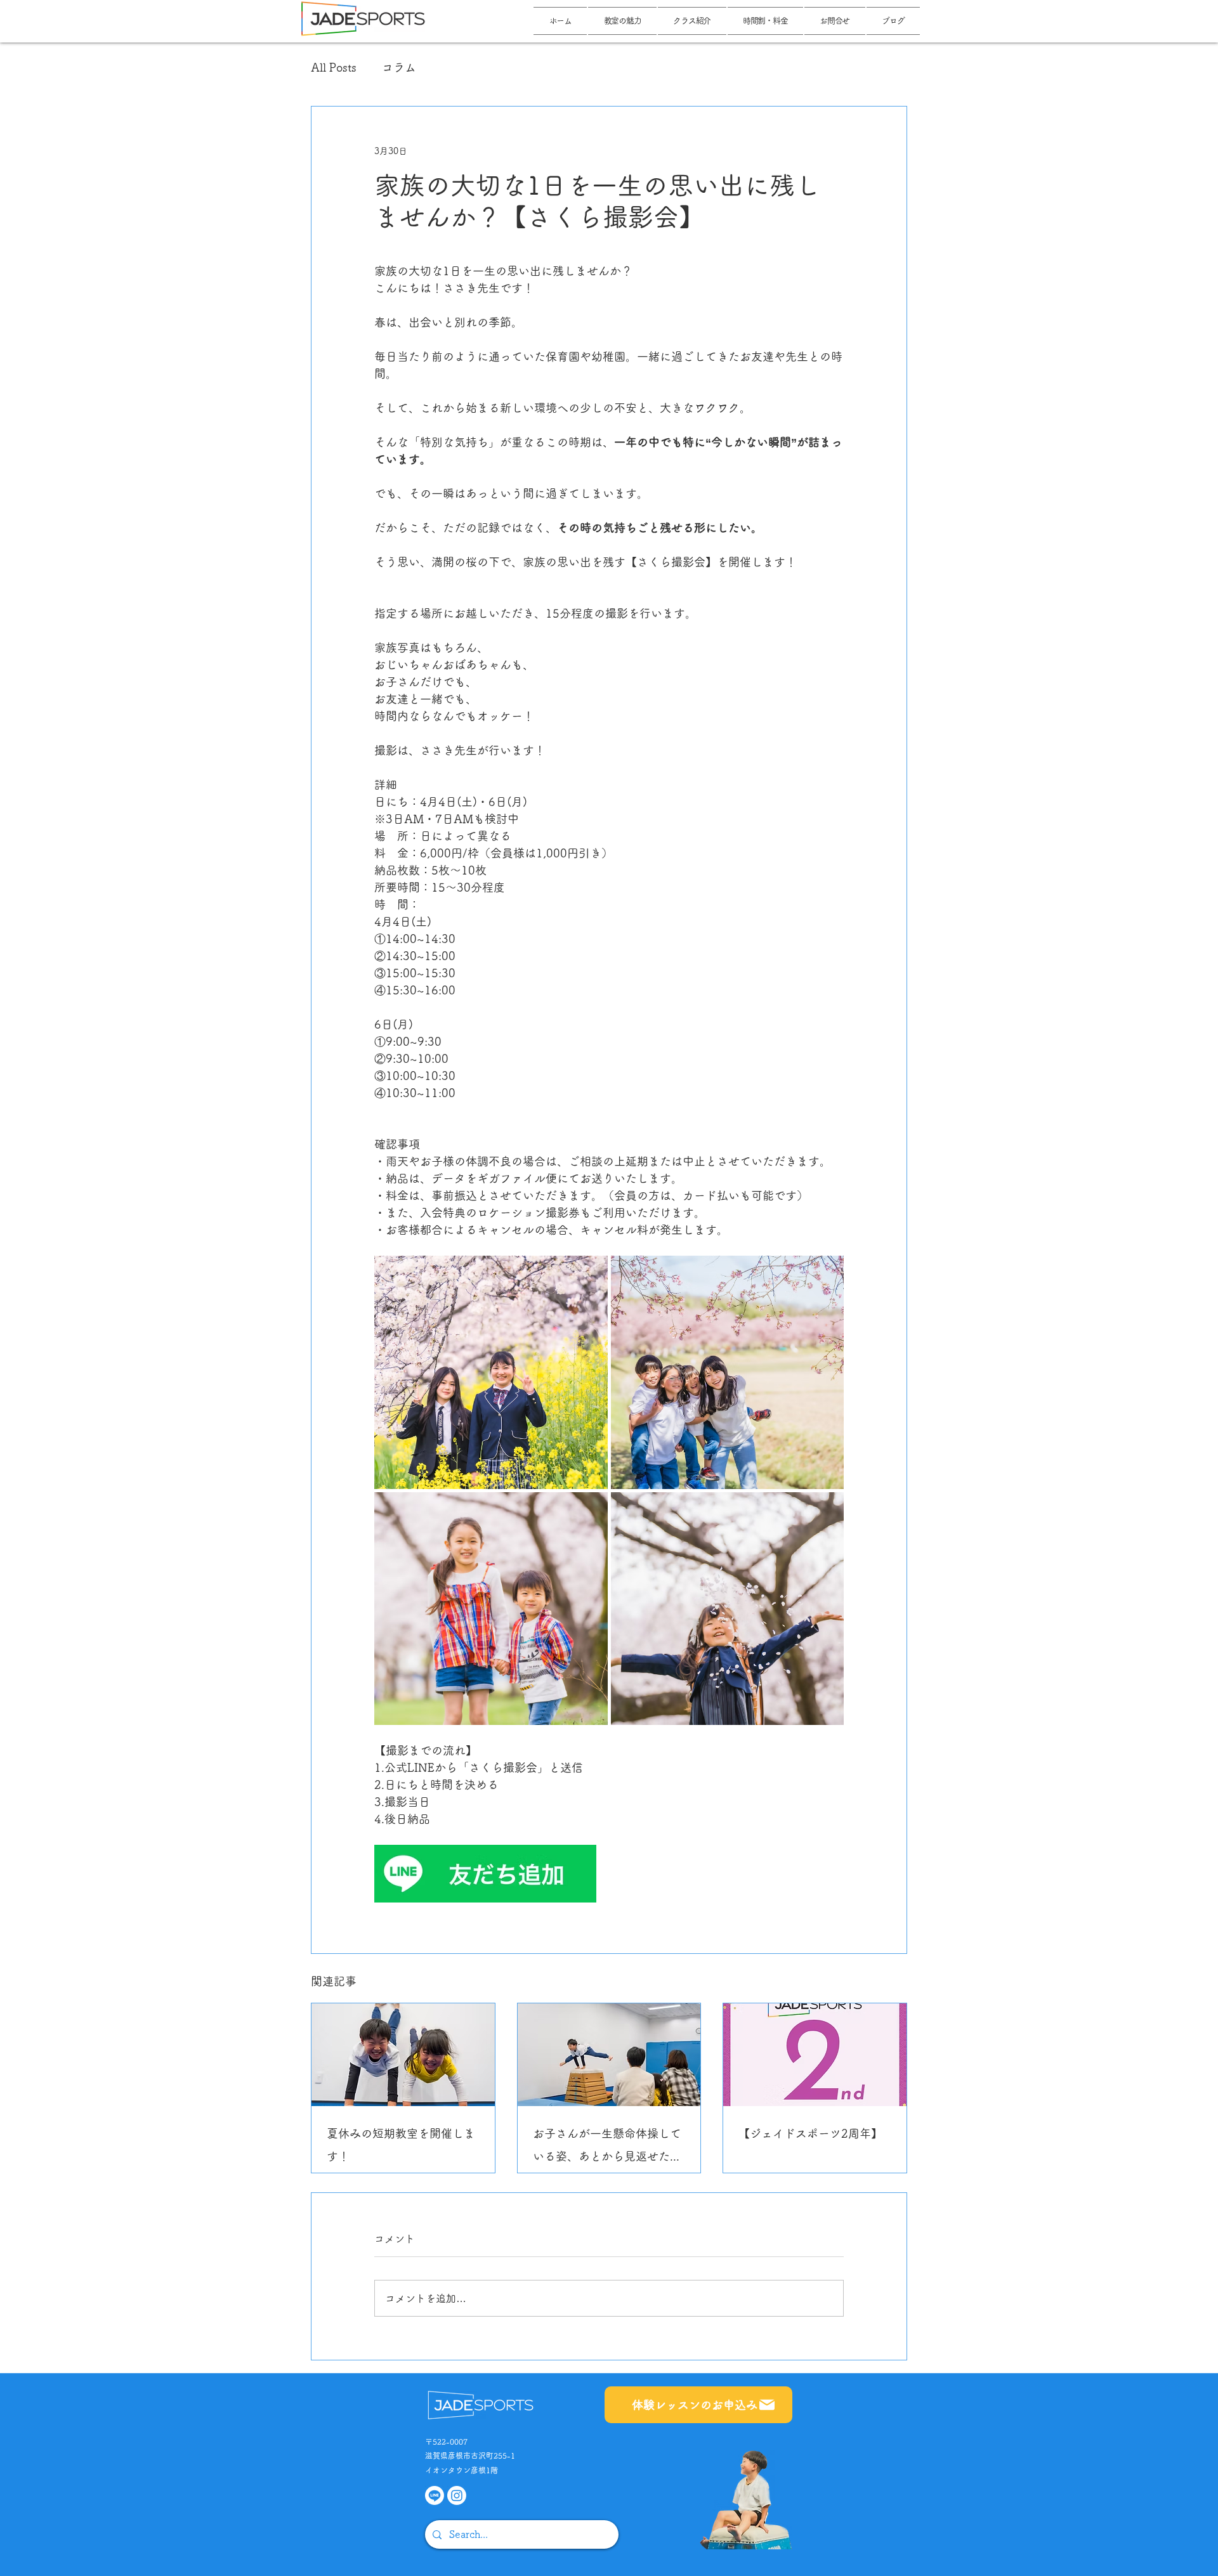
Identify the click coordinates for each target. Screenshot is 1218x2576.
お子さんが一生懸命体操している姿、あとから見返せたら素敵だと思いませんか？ (607, 2148)
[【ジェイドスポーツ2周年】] (815, 2055)
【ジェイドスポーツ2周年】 (810, 2133)
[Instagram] (457, 2495)
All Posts (334, 67)
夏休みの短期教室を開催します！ (401, 2145)
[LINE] (435, 2495)
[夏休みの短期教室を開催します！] (403, 2055)
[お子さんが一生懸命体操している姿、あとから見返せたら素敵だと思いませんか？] (609, 2055)
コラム (399, 67)
